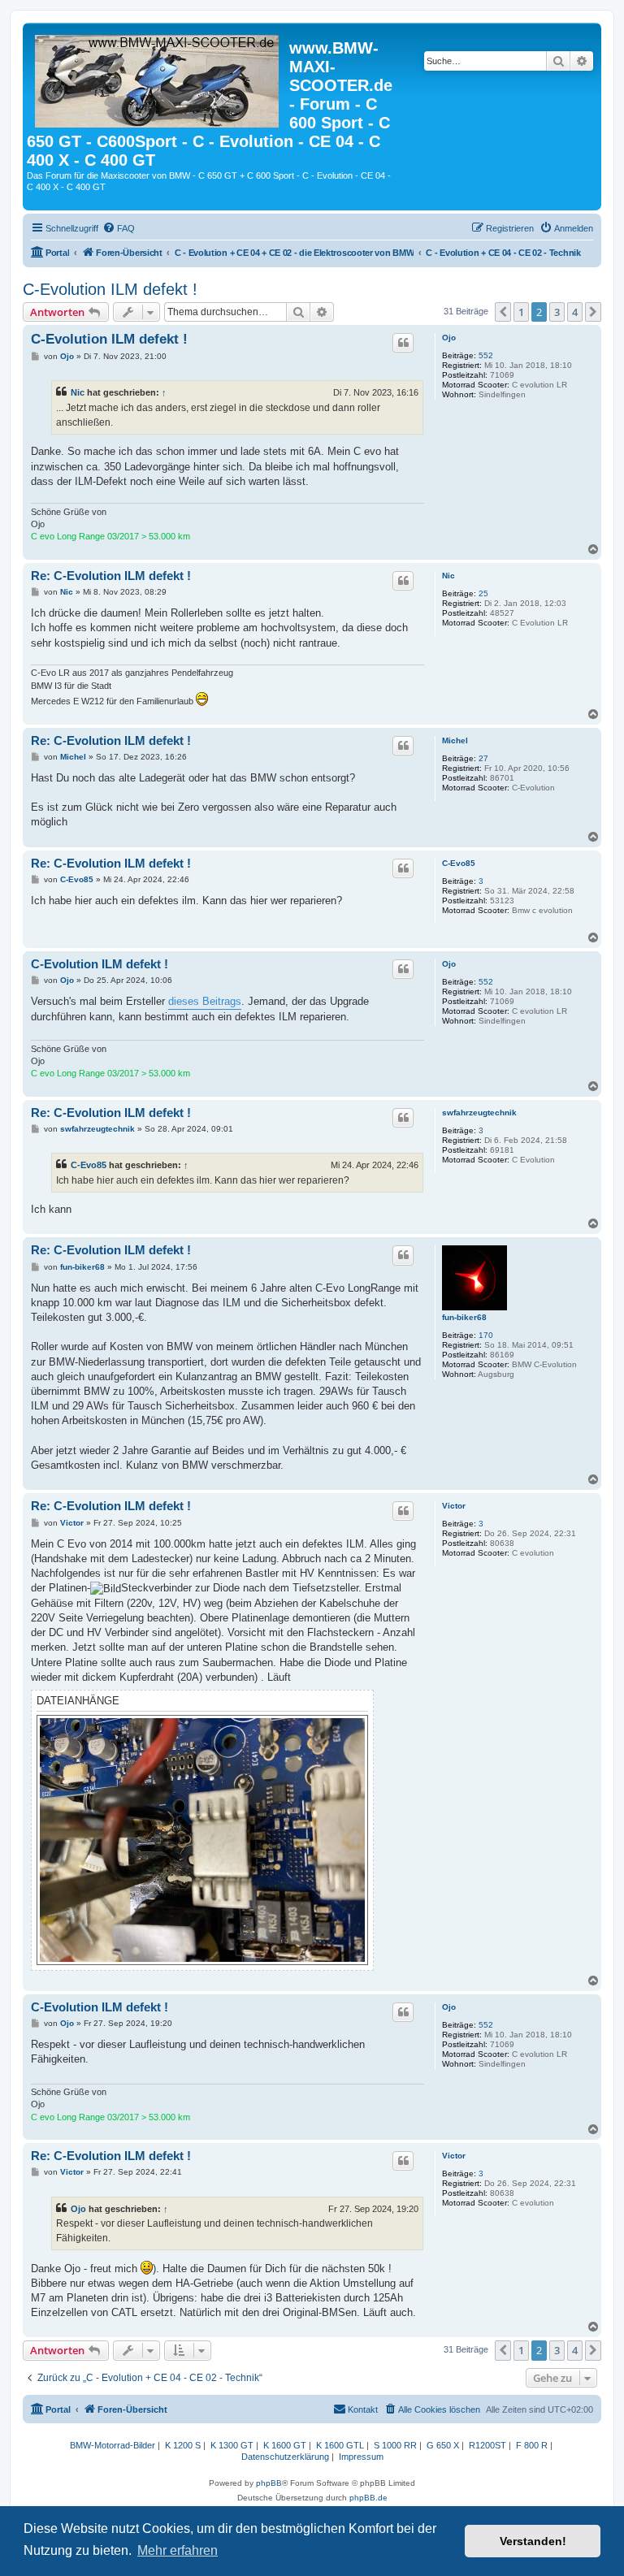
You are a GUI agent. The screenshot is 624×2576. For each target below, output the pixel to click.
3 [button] (557, 312)
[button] (503, 312)
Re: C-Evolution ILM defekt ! (111, 576)
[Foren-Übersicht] (158, 78)
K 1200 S (183, 2445)
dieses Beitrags (205, 1001)
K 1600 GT (285, 2445)
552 (486, 355)
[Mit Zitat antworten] (403, 343)
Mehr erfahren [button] (178, 2550)
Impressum (361, 2457)
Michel (455, 740)
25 (483, 593)
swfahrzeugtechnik (479, 1113)
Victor (454, 1506)
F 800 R (532, 2445)
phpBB (269, 2483)
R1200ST (487, 2445)
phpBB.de (368, 2498)
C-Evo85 (459, 863)
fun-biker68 (464, 1317)
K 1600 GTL (340, 2445)
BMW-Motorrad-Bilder (113, 2445)
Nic (78, 392)
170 (486, 1335)
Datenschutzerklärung (285, 2457)
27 (483, 758)
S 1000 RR (395, 2445)
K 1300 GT (232, 2445)
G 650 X (443, 2445)
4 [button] (575, 312)
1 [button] (521, 312)
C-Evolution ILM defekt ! (110, 289)
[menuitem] (119, 228)
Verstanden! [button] (533, 2541)
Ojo (449, 338)
